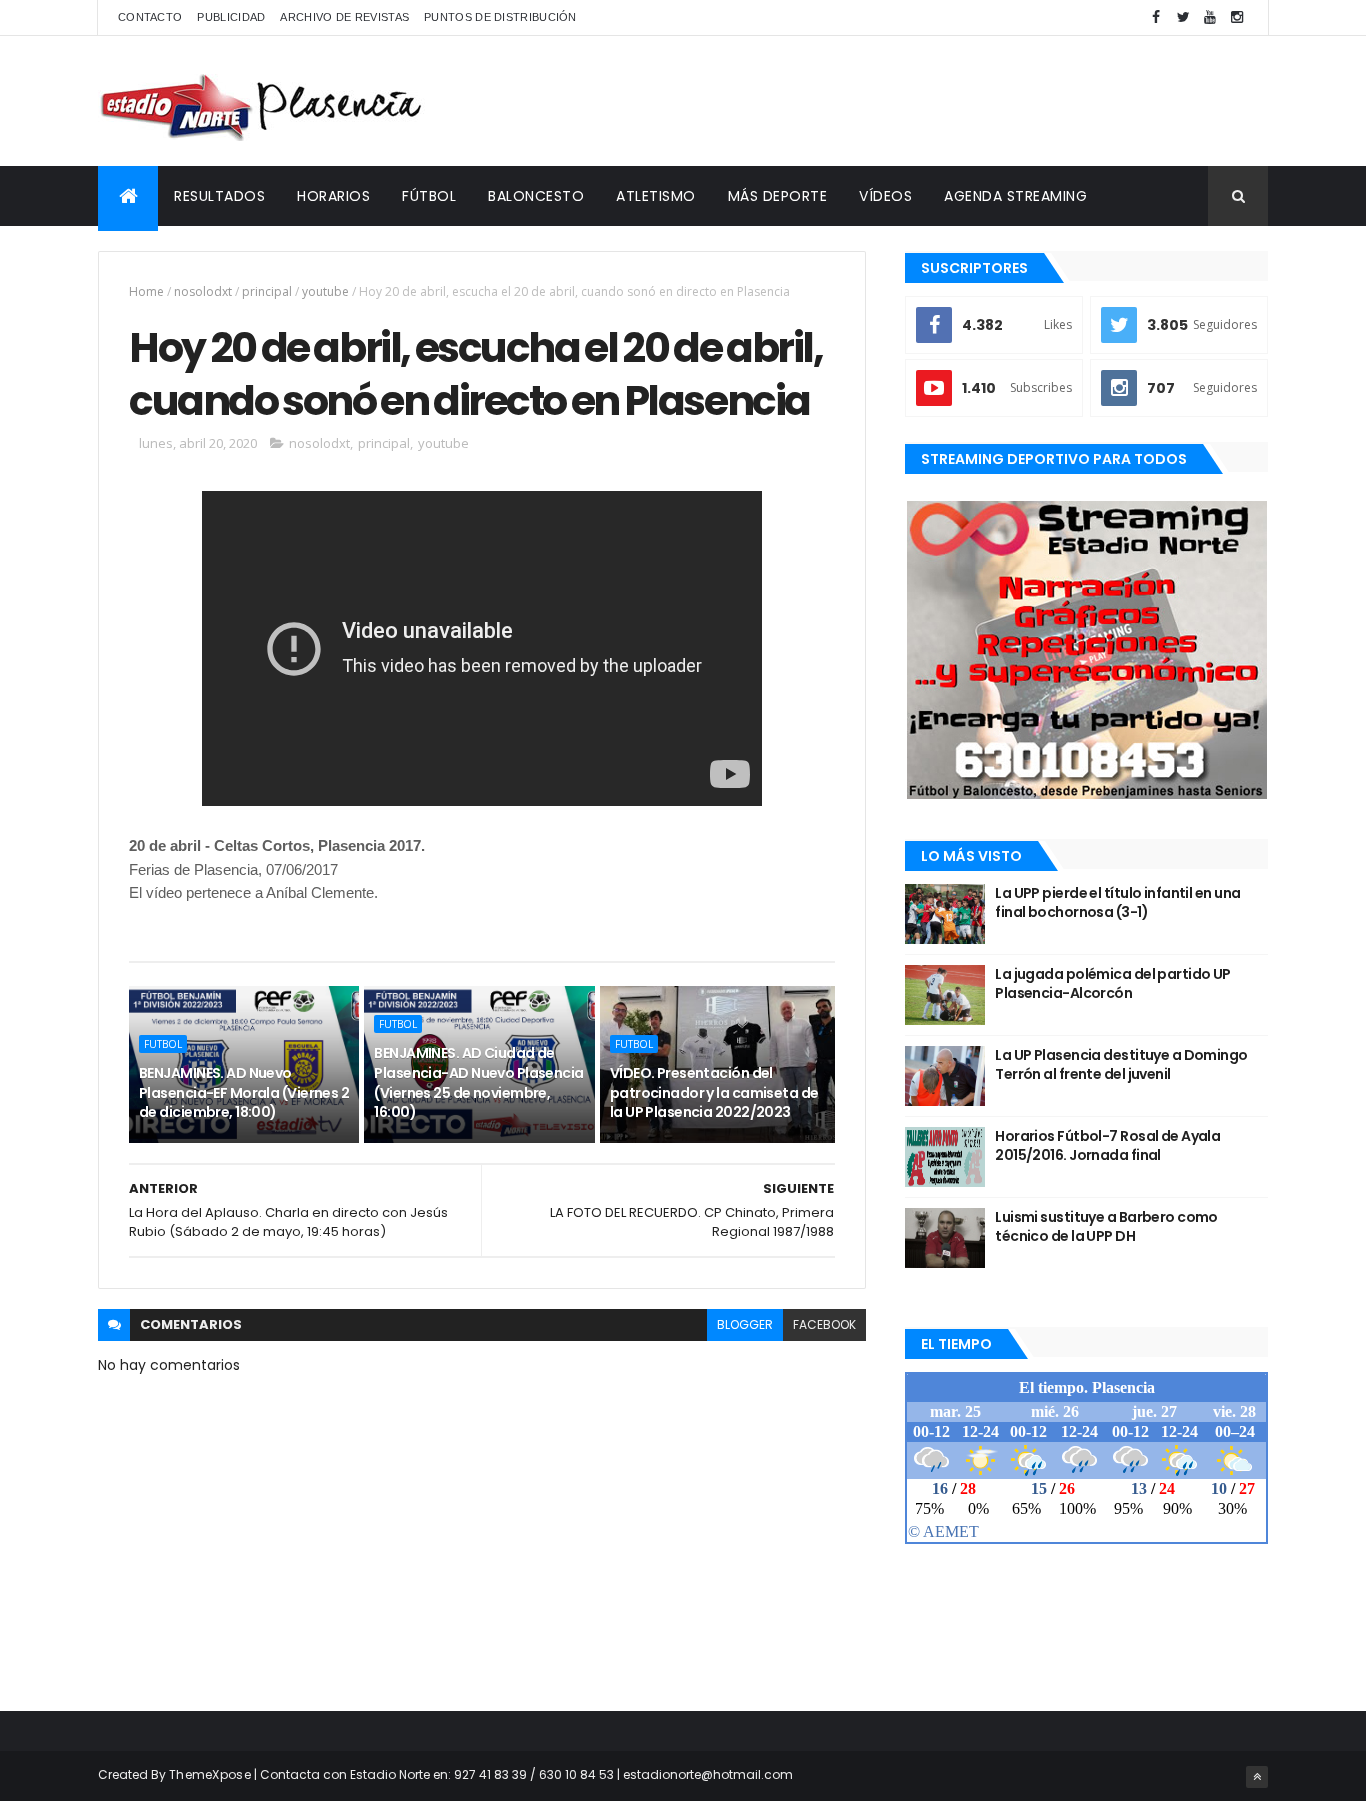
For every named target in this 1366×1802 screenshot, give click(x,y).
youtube (325, 291)
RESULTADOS (219, 196)
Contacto (150, 17)
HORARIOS (333, 196)
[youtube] (1210, 17)
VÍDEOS (885, 196)
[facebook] (1156, 17)
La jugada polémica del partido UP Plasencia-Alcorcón (1113, 984)
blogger (745, 1324)
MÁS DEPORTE (778, 196)
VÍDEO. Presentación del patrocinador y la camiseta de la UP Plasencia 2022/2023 (714, 1092)
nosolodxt (203, 291)
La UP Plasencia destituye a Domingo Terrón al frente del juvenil (1121, 1065)
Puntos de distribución (500, 17)
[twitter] (1183, 17)
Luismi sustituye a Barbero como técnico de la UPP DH (1106, 1227)
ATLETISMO (656, 196)
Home (146, 291)
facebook (824, 1324)
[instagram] (1237, 17)
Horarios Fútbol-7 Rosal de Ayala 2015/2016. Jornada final (1107, 1146)
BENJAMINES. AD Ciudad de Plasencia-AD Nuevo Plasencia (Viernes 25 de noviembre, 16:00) (478, 1082)
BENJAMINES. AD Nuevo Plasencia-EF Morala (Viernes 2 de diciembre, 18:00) (244, 1092)
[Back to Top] (1257, 1777)
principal (267, 291)
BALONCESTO (536, 196)
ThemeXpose (210, 1774)
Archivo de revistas (344, 17)
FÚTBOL (429, 196)
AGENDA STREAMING (1015, 196)
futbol (163, 1044)
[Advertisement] (904, 101)
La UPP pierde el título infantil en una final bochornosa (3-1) (1117, 903)
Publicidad (231, 17)
